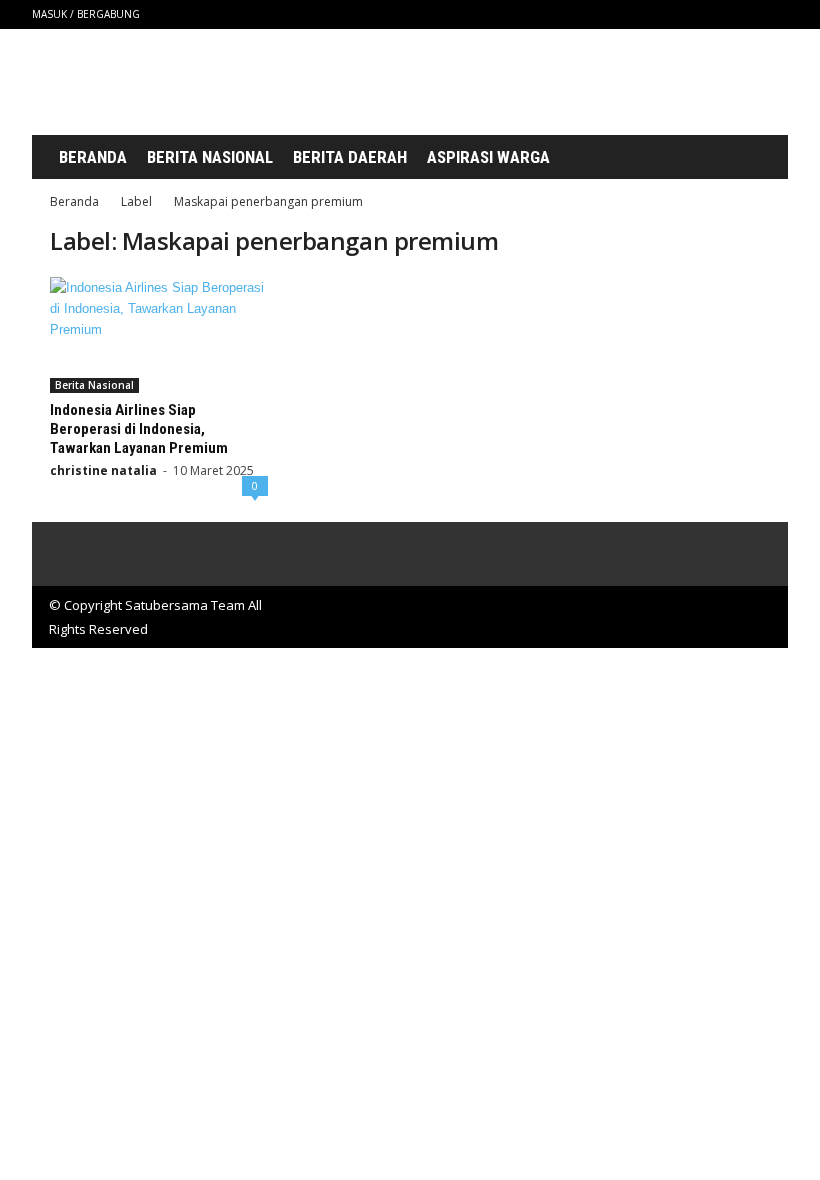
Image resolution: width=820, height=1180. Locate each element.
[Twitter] (742, 14)
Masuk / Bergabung (86, 14)
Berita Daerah (350, 157)
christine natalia (103, 470)
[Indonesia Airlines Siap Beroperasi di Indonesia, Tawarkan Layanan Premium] (159, 335)
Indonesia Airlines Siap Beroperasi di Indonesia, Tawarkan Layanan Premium (139, 429)
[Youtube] (773, 14)
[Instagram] (680, 14)
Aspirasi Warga (488, 157)
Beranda (93, 157)
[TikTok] (711, 14)
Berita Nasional (210, 157)
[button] (750, 158)
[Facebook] (649, 14)
